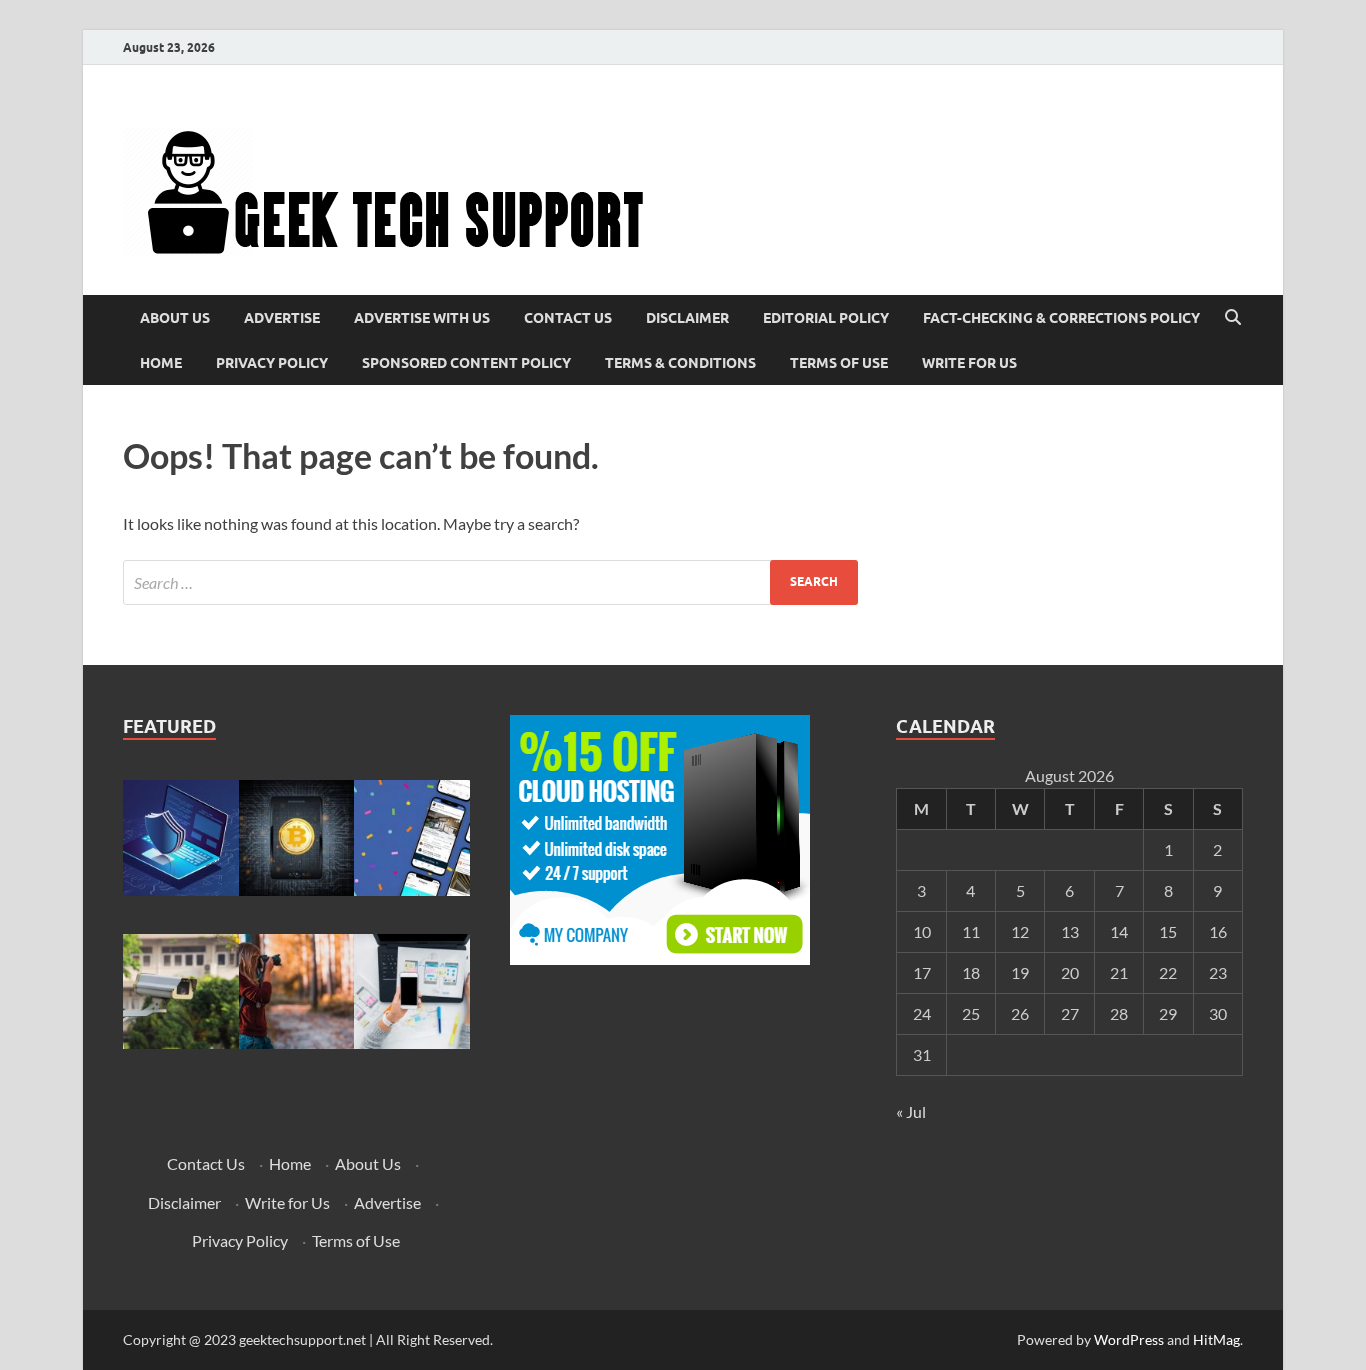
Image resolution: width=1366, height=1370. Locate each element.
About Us (175, 318)
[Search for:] (490, 582)
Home (161, 363)
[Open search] (1233, 318)
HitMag (1216, 1339)
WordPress (1129, 1339)
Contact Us (568, 318)
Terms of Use (839, 363)
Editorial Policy (826, 318)
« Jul (911, 1111)
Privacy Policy (272, 363)
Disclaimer (687, 318)
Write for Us (969, 363)
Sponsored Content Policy (466, 363)
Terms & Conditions (680, 363)
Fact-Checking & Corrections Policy (1061, 318)
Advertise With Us (422, 318)
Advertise (282, 318)
